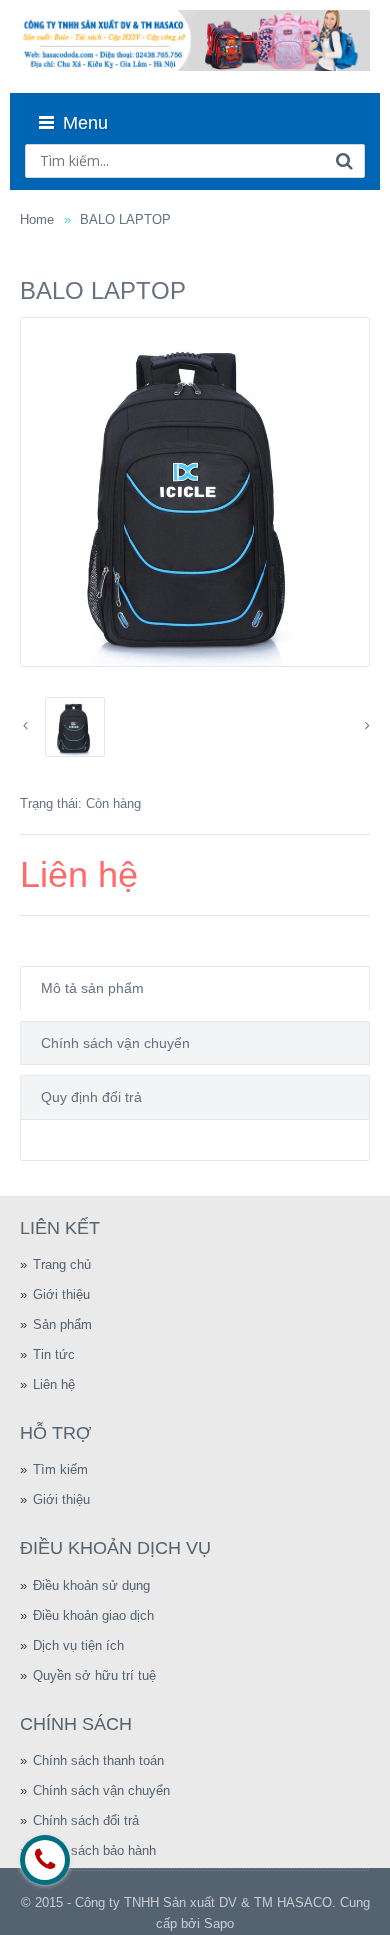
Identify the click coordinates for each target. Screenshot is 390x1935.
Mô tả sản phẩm (92, 988)
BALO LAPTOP (125, 219)
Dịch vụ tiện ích (78, 1645)
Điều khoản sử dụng (91, 1585)
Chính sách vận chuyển (115, 1043)
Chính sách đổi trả (86, 1820)
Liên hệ (54, 1384)
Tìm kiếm (60, 1469)
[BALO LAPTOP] (195, 492)
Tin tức (54, 1354)
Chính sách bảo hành (94, 1850)
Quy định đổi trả (91, 1097)
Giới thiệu (61, 1294)
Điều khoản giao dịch (93, 1615)
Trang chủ (62, 1264)
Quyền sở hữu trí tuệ (94, 1675)
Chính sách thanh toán (98, 1760)
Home (37, 219)
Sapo (219, 1923)
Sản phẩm (62, 1324)
